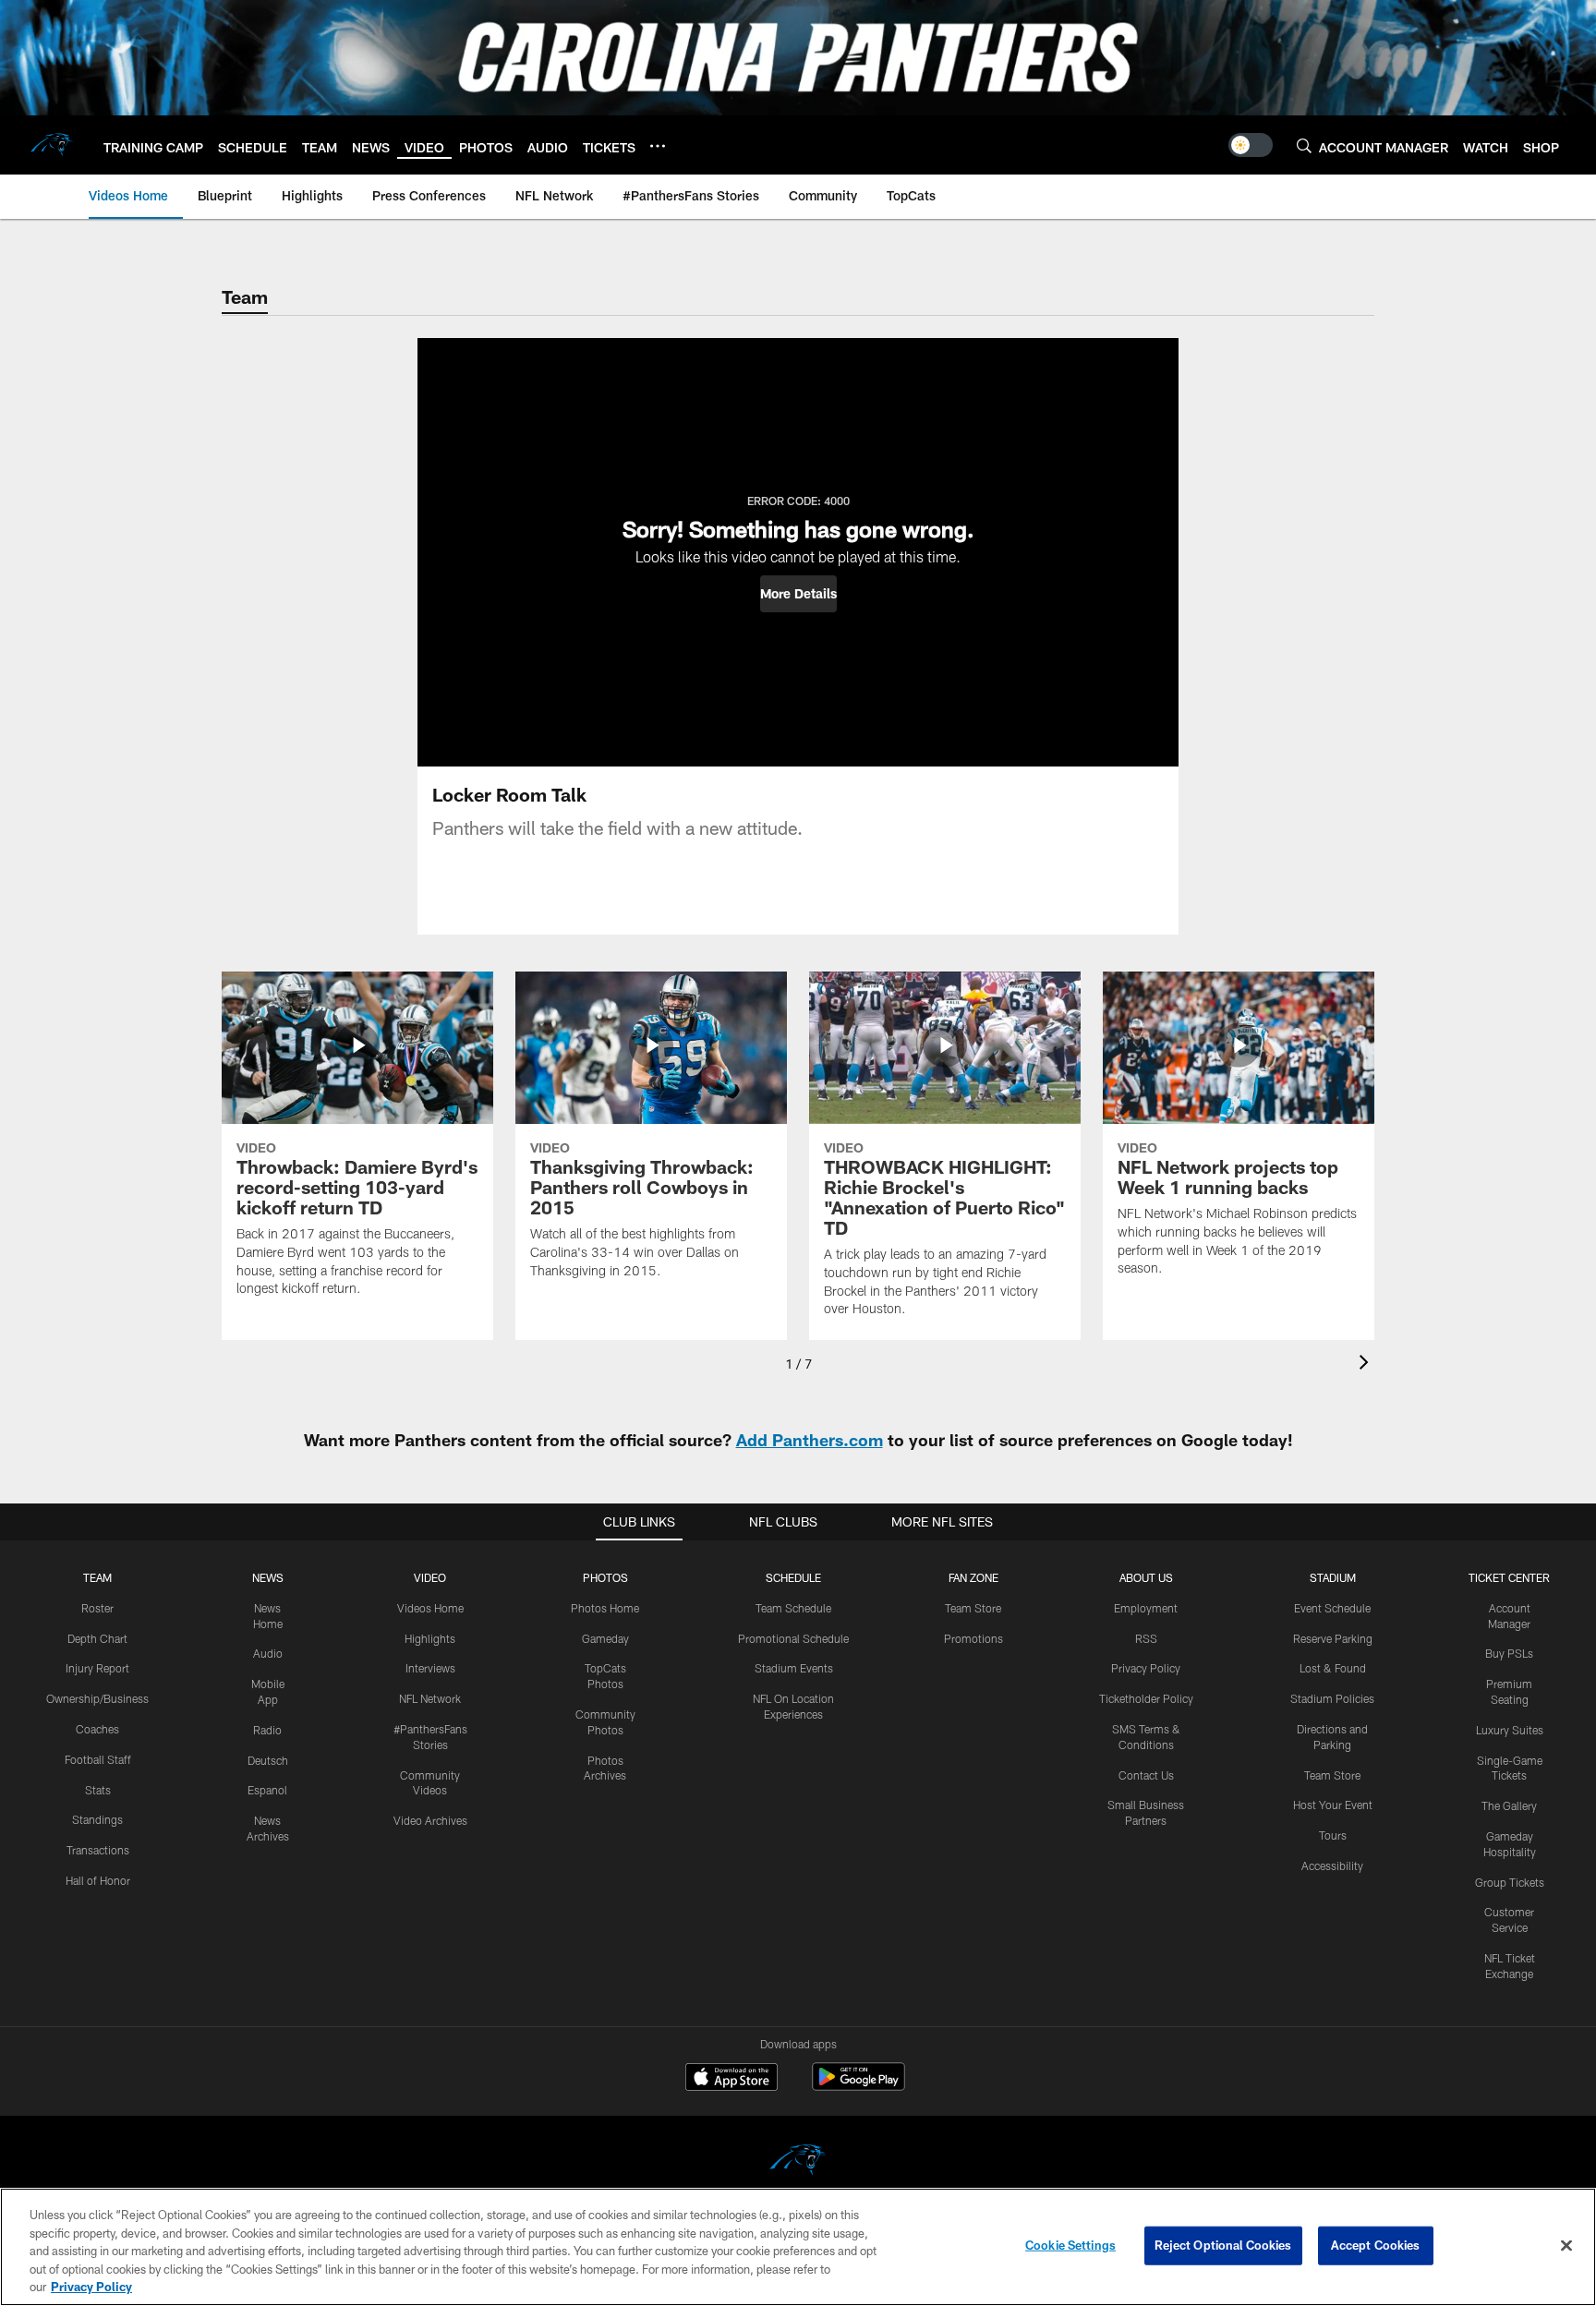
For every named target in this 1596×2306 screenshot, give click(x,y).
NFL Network (430, 1698)
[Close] (1566, 2246)
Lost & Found (1333, 1668)
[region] (798, 2247)
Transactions (98, 1850)
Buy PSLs (1509, 1653)
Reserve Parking (1333, 1638)
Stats (98, 1790)
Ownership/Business (97, 1698)
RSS (1146, 1638)
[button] (798, 594)
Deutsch (268, 1760)
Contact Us (1146, 1775)
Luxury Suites (1510, 1730)
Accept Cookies (1376, 2245)
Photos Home (605, 1608)
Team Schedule (793, 1608)
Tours (1333, 1835)
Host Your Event (1333, 1805)
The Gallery (1509, 1805)
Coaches (97, 1729)
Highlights (430, 1638)
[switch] (1251, 145)
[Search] (1304, 145)
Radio (267, 1730)
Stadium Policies (1332, 1698)
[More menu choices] (658, 146)
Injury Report (97, 1668)
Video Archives (430, 1820)
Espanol (267, 1790)
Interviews (430, 1668)
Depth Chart (97, 1638)
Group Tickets (1510, 1882)
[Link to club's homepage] (52, 145)
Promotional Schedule (793, 1638)
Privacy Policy (1146, 1668)
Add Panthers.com (810, 1440)
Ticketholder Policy (1146, 1698)
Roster (97, 1608)
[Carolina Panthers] (798, 2162)
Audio (268, 1653)
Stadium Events (794, 1668)
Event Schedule (1332, 1608)
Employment (1146, 1608)
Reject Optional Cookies (1223, 2245)
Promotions (973, 1638)
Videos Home (430, 1608)
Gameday (605, 1638)
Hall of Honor (98, 1880)
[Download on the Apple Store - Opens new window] (731, 2079)
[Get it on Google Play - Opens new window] (858, 2086)
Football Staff (98, 1759)
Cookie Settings (1070, 2245)
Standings (97, 1819)
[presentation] (1367, 1364)
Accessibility (1332, 1865)
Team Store (973, 1608)
